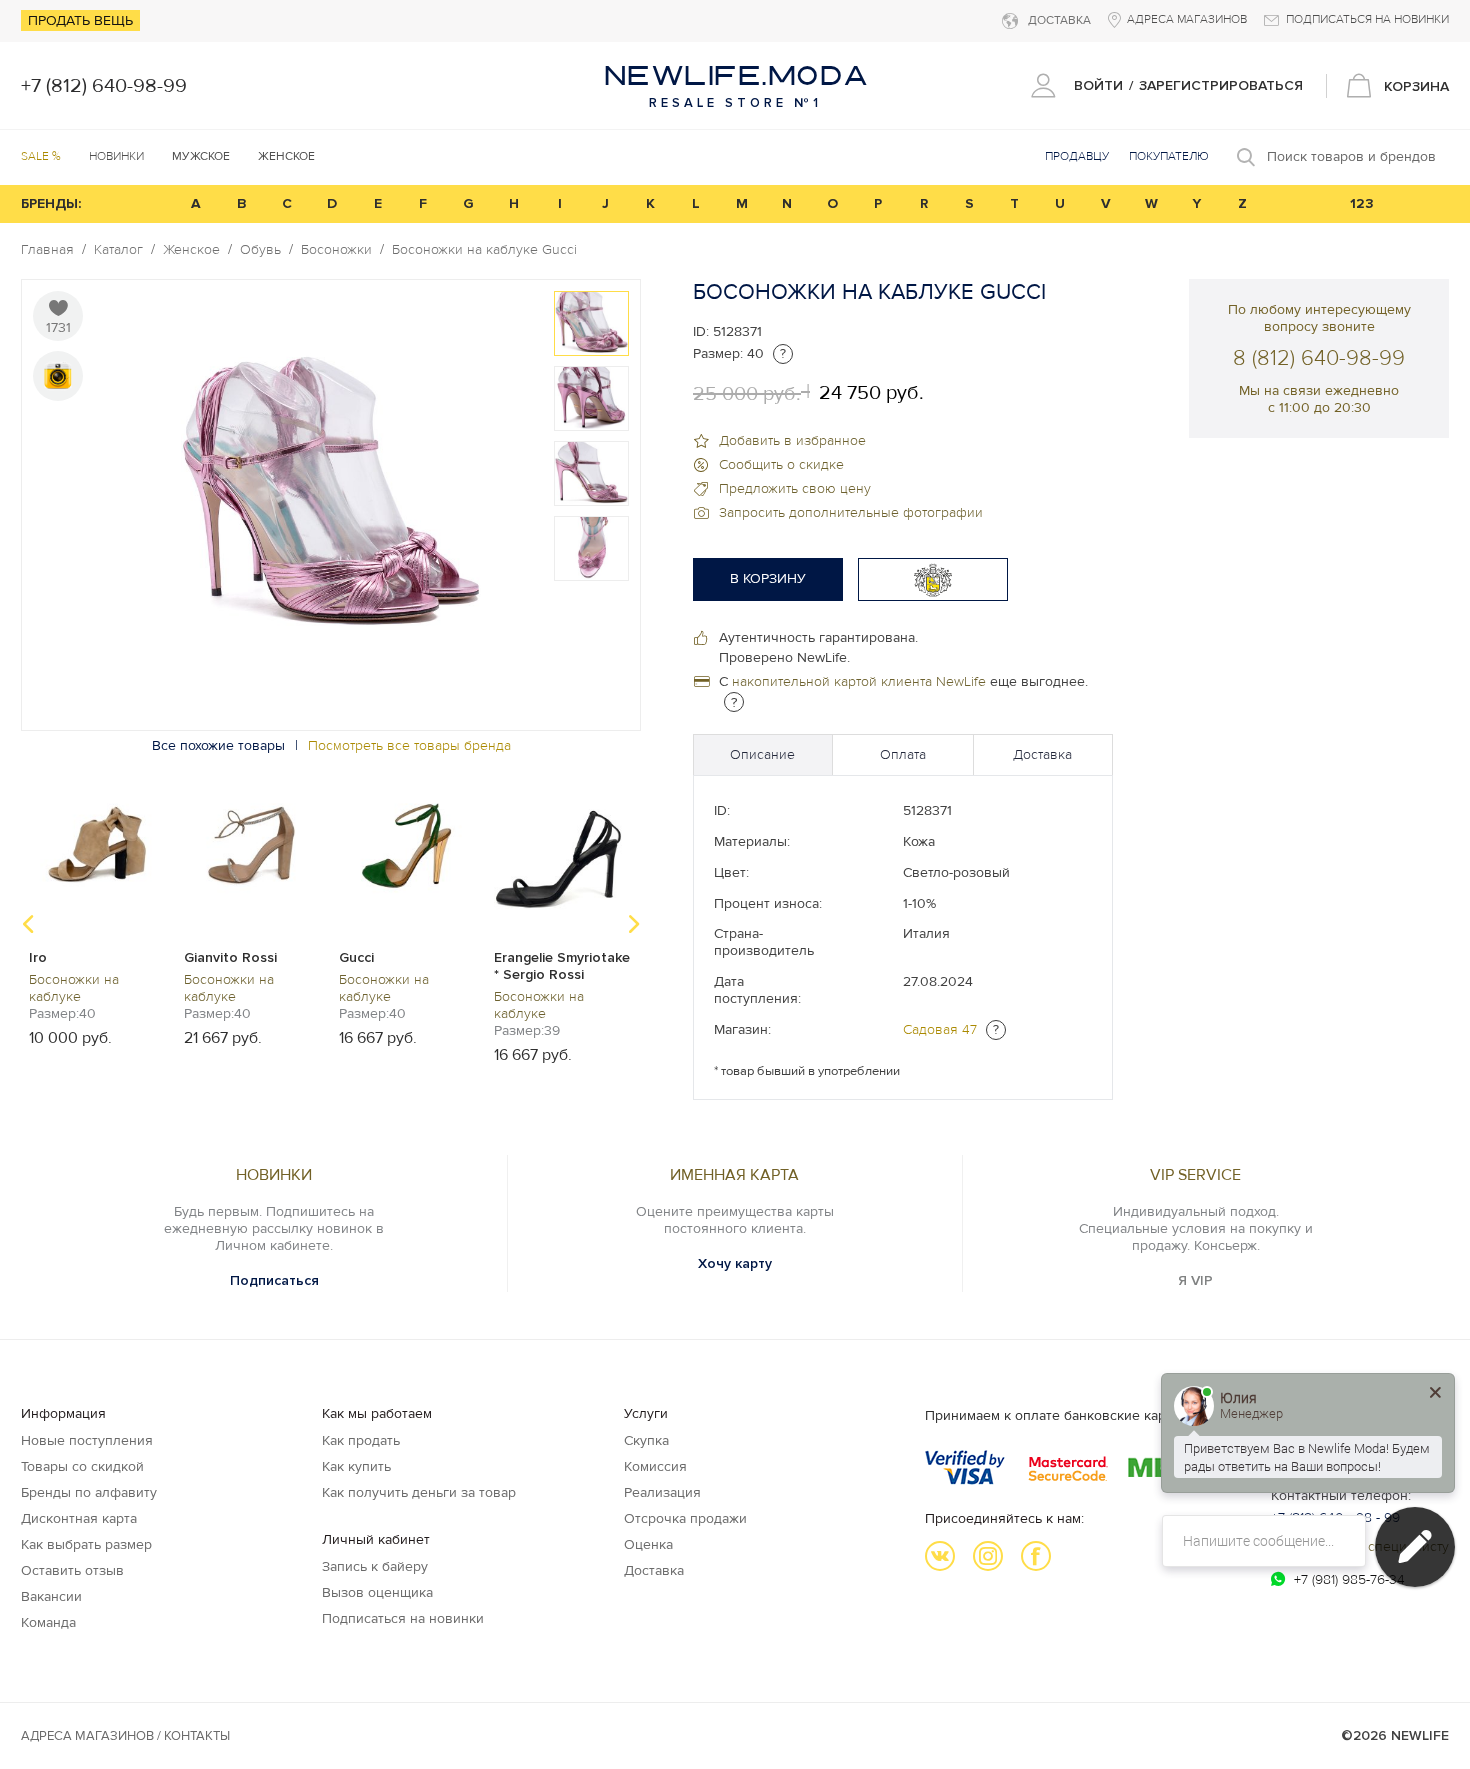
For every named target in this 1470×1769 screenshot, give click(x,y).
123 (1362, 203)
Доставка (1042, 754)
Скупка (646, 1440)
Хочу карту (735, 1263)
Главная (47, 250)
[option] (591, 323)
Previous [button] (28, 924)
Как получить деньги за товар (419, 1492)
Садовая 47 (940, 1029)
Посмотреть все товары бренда (409, 745)
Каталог (118, 250)
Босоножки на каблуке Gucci (484, 250)
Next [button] (634, 924)
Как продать (361, 1440)
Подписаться (274, 1280)
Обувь (260, 250)
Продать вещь (80, 20)
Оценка (648, 1544)
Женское (191, 250)
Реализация (662, 1492)
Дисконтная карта (79, 1518)
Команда (48, 1622)
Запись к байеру (375, 1566)
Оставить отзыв (72, 1570)
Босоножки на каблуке (74, 988)
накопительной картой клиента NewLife (859, 681)
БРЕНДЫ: (51, 203)
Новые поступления (87, 1440)
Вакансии (51, 1596)
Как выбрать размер (86, 1544)
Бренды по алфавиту (89, 1492)
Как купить (356, 1466)
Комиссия (655, 1466)
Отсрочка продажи (685, 1518)
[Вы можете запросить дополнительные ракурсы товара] (58, 376)
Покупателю (1169, 156)
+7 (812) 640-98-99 (104, 86)
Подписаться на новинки (403, 1618)
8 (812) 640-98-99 (1319, 358)
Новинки (116, 156)
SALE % (41, 156)
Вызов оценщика (377, 1592)
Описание (762, 754)
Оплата (903, 754)
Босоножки (336, 250)
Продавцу (1077, 156)
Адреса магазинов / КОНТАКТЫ (125, 1736)
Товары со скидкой (82, 1466)
